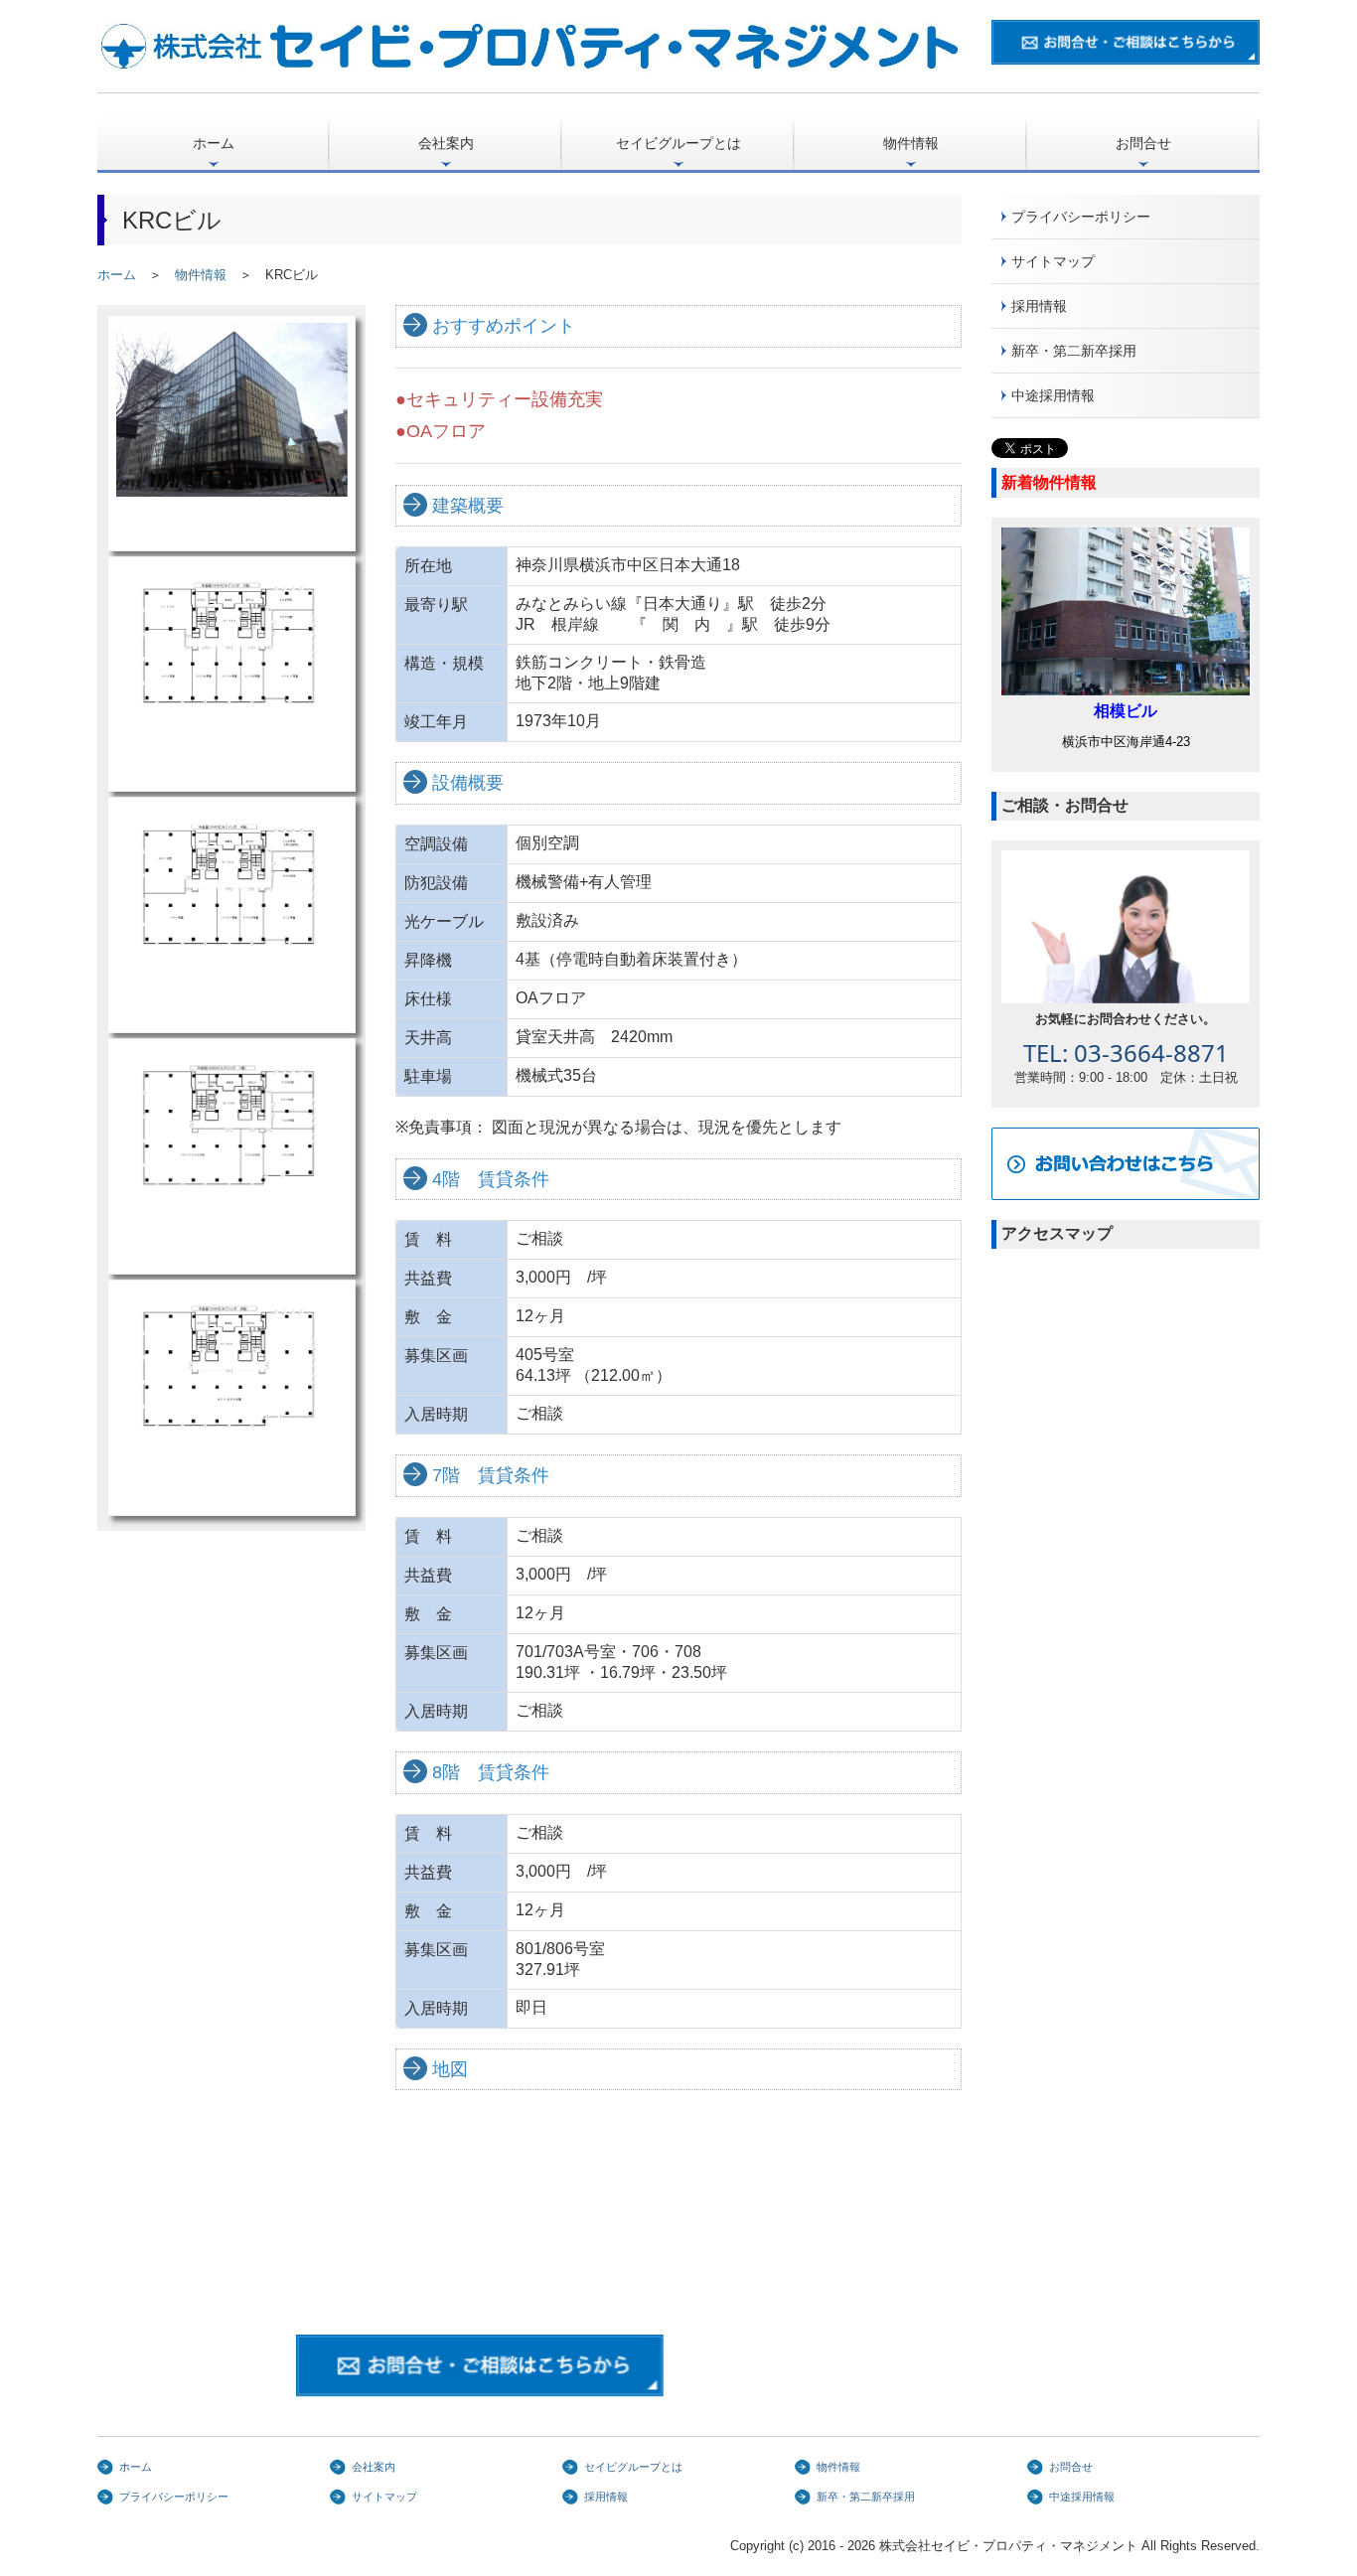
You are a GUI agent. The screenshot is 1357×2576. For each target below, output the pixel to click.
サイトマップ (1053, 261)
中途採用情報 (1053, 395)
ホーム (214, 143)
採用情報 (1039, 306)
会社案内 (446, 143)
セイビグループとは (678, 143)
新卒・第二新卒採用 (1074, 351)
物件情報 (911, 143)
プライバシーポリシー (1081, 217)
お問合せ (1143, 143)
